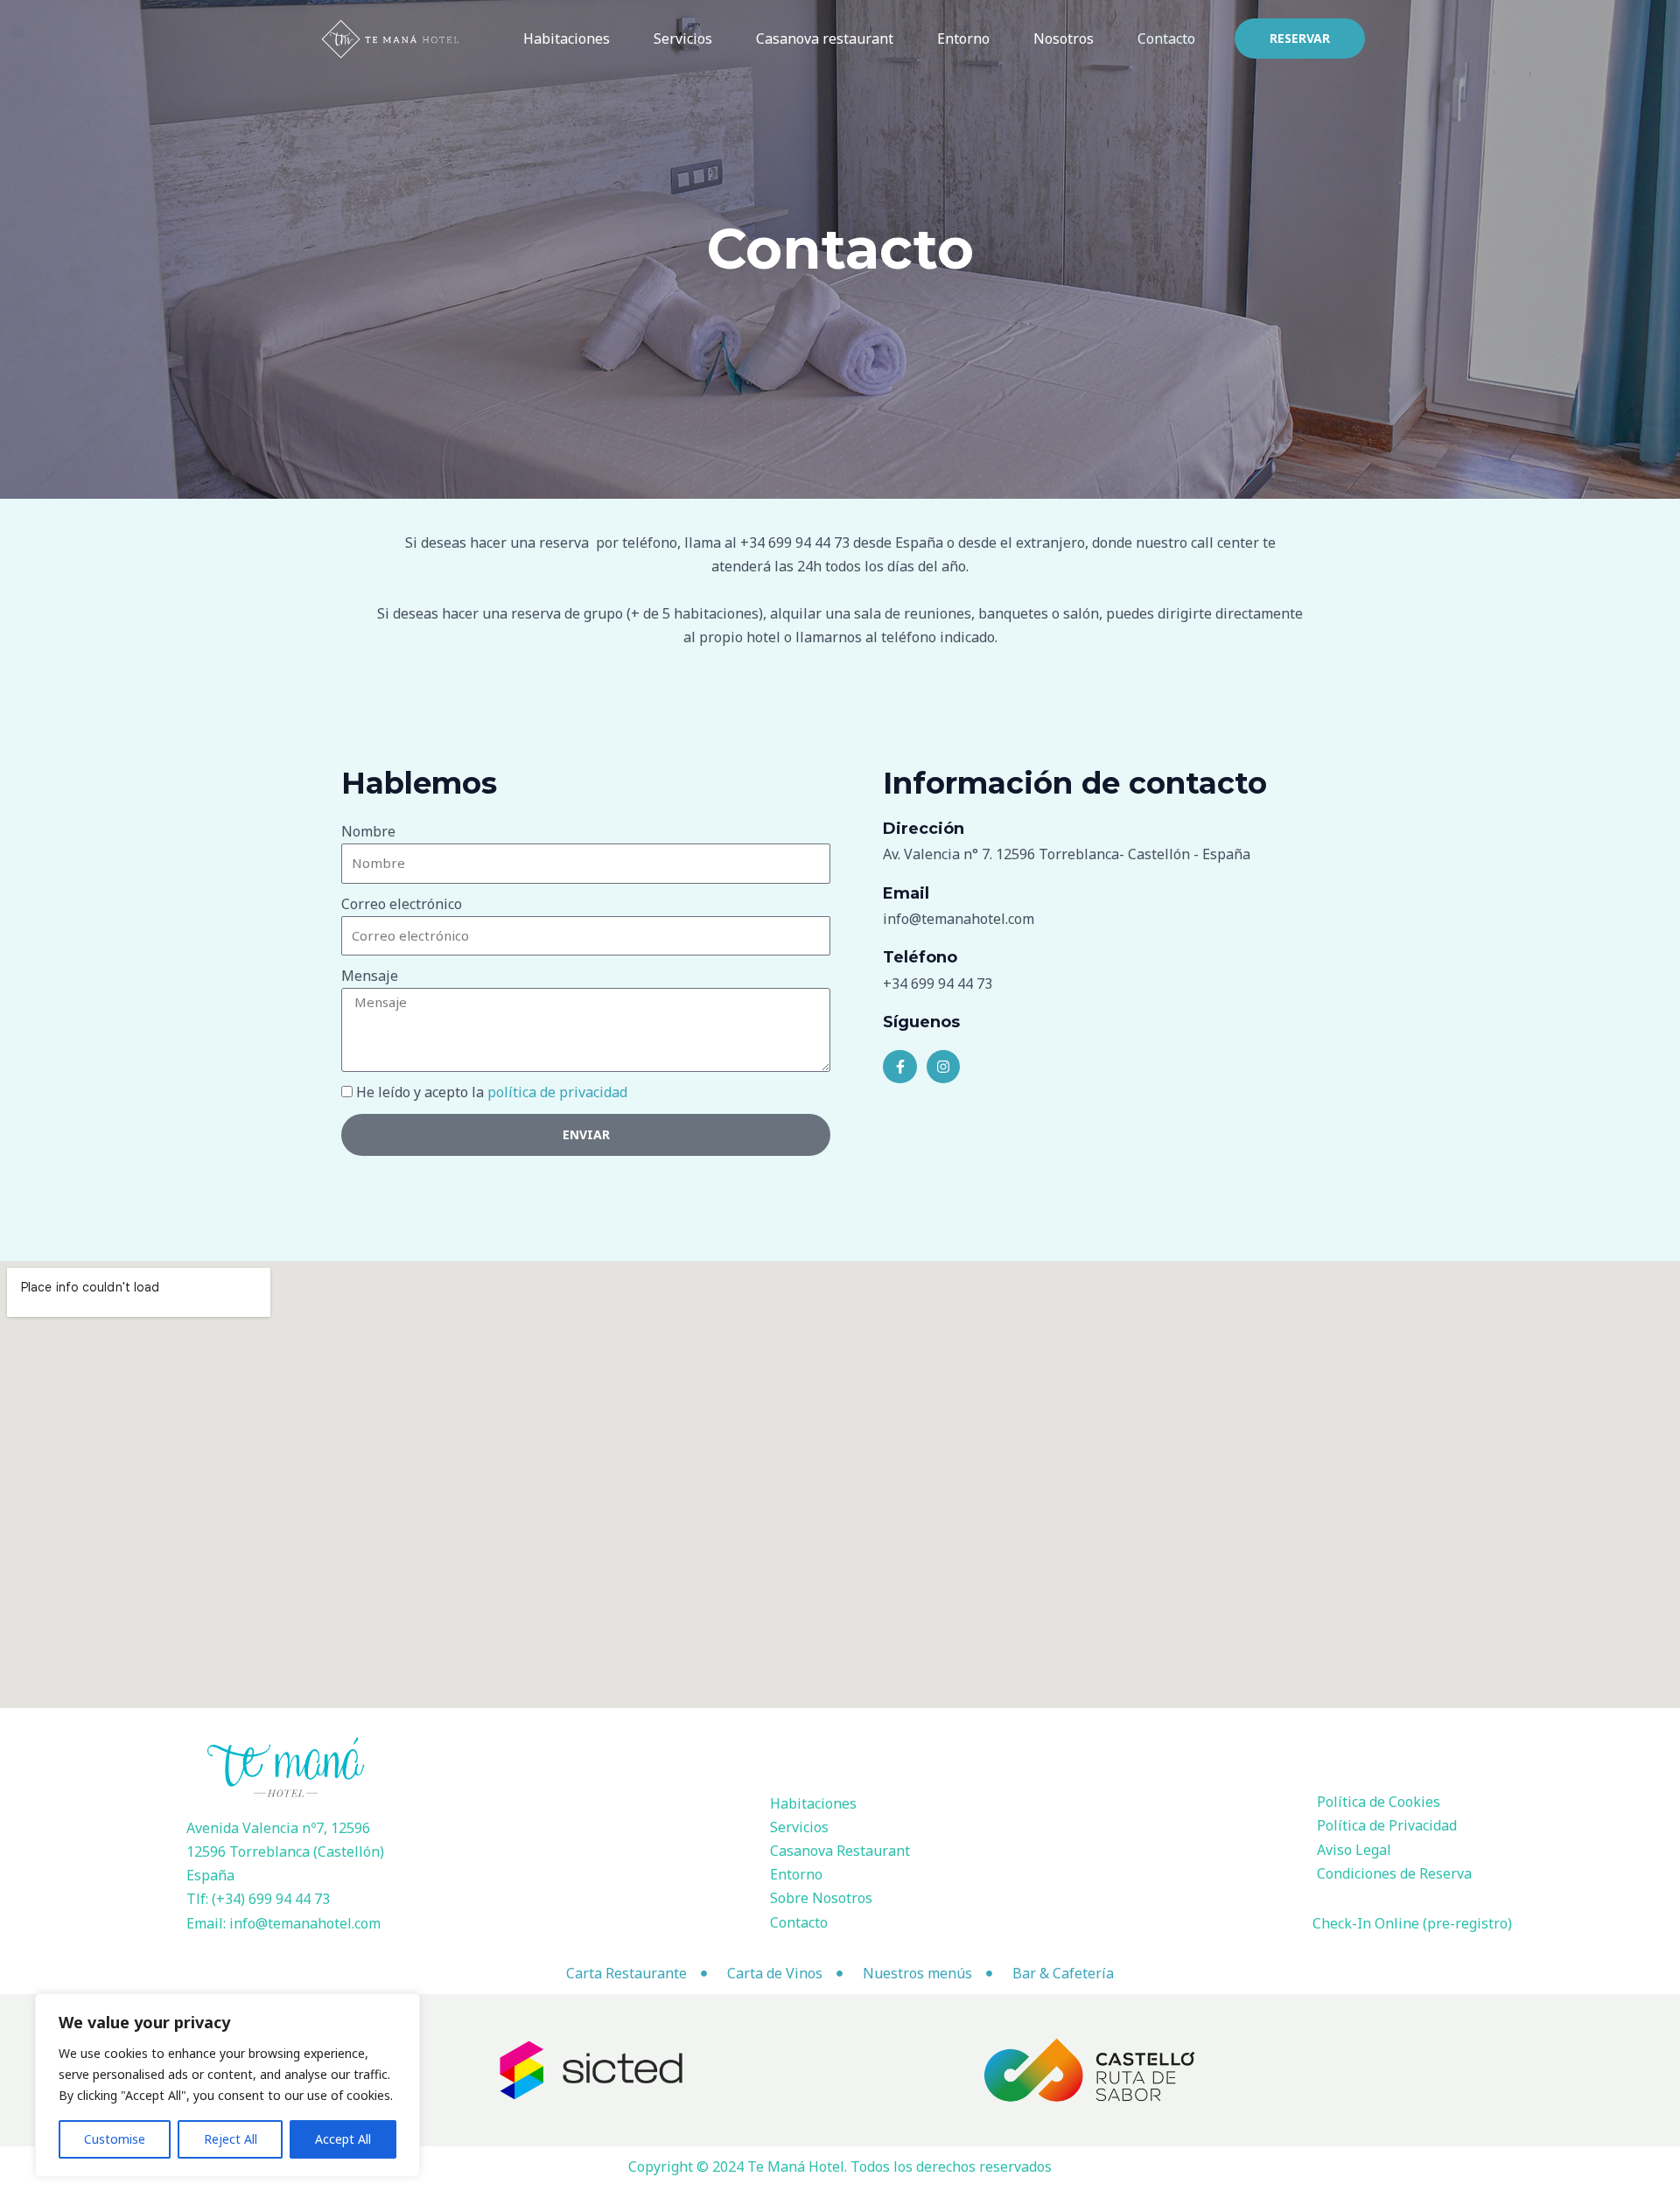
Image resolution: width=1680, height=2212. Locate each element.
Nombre (368, 831)
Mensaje (370, 976)
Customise (115, 2139)
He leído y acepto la (492, 1092)
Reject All (231, 2139)
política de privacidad (557, 1092)
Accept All (343, 2139)
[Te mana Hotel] (392, 37)
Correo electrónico (402, 904)
